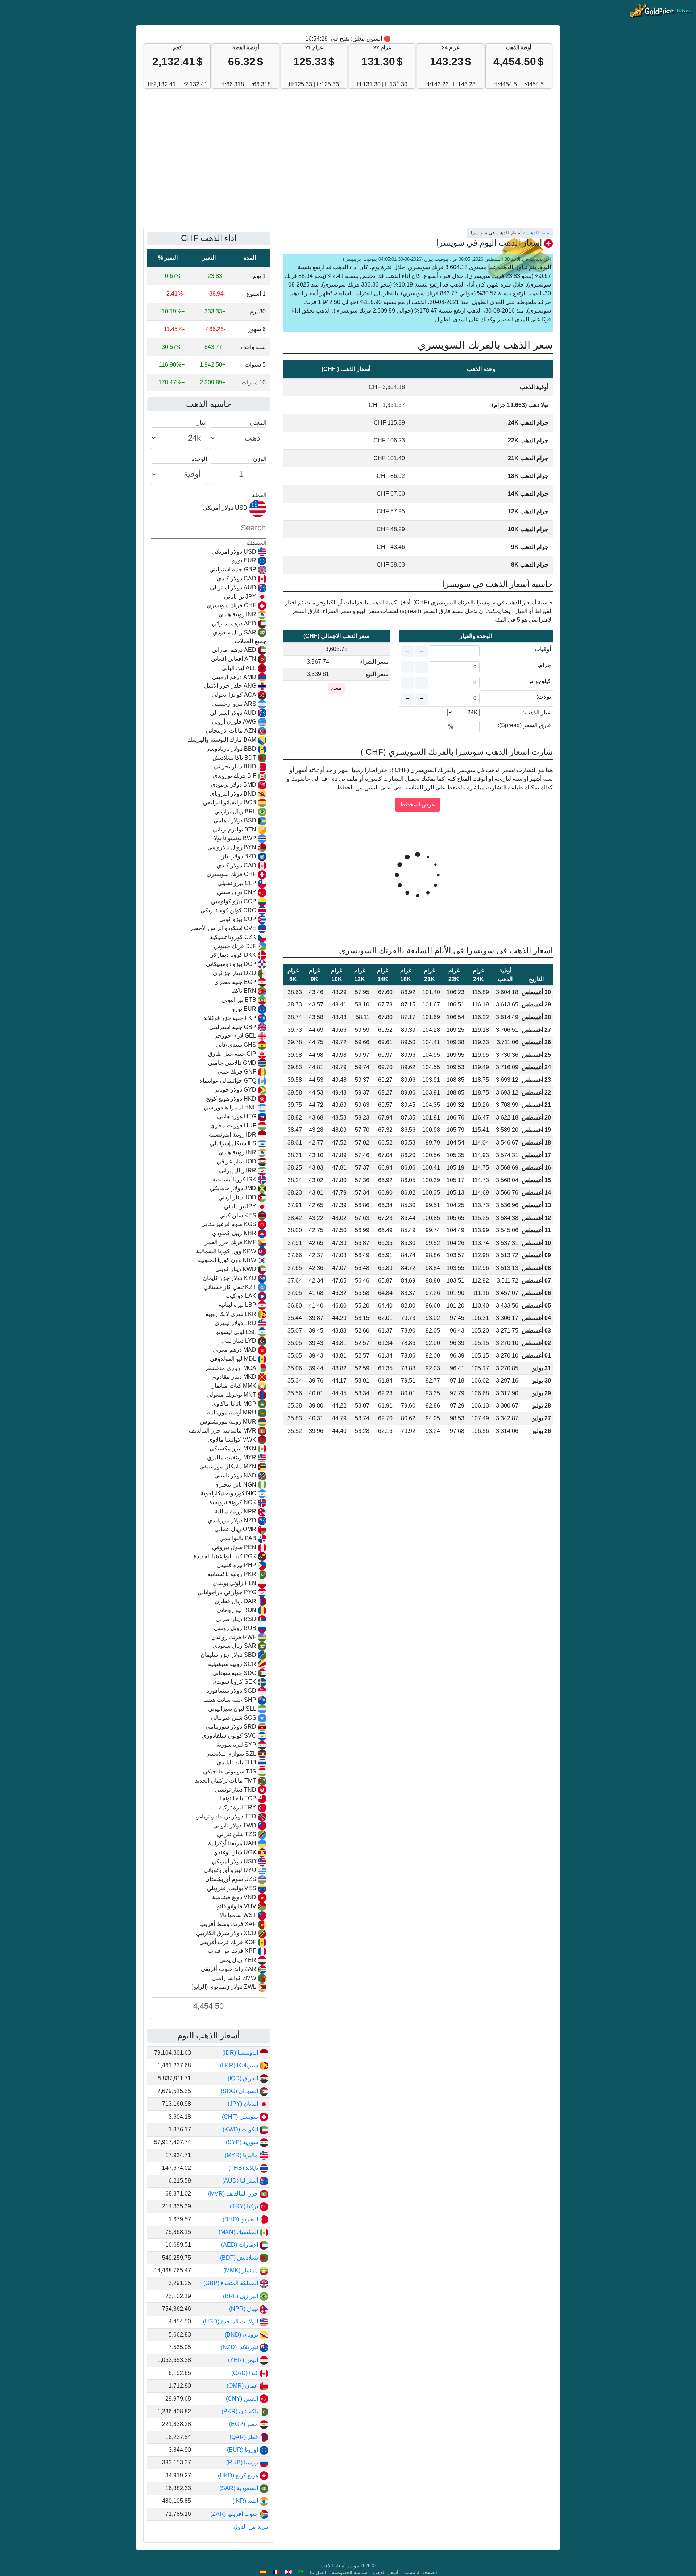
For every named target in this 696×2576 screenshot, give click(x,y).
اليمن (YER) (244, 2360)
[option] (209, 552)
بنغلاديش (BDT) (240, 2258)
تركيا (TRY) (245, 2206)
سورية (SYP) (243, 2142)
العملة (259, 495)
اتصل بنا (318, 2573)
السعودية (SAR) (239, 2488)
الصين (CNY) (243, 2399)
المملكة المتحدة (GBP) (231, 2283)
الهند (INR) (246, 2501)
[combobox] (209, 1246)
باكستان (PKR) (241, 2411)
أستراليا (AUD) (241, 2181)
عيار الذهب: (537, 712)
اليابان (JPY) (244, 2104)
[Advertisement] (348, 162)
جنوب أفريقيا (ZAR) (235, 2514)
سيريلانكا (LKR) (240, 2065)
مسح (336, 688)
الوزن (260, 459)
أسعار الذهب (386, 2573)
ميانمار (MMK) (241, 2270)
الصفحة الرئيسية (421, 2573)
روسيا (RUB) (243, 2462)
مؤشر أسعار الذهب (340, 2566)
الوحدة (199, 459)
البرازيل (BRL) (241, 2296)
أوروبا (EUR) (243, 2450)
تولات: (544, 697)
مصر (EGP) (244, 2424)
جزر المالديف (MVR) (234, 2194)
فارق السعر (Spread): (524, 725)
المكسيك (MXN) (239, 2232)
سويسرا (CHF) (241, 2117)
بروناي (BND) (242, 2335)
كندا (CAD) (245, 2373)
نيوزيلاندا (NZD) (240, 2347)
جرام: (544, 665)
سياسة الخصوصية (350, 2573)
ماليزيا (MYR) (242, 2155)
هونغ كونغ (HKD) (239, 2475)
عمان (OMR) (243, 2386)
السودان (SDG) (240, 2091)
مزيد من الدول (251, 2527)
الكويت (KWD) (241, 2129)
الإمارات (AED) (240, 2245)
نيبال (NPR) (244, 2309)
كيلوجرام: (540, 681)
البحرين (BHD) (241, 2219)
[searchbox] (209, 528)
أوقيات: (542, 649)
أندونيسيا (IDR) (241, 2053)
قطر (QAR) (245, 2437)
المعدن (258, 423)
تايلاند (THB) (244, 2168)
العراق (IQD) (244, 2078)
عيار (202, 423)
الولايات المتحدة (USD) (231, 2321)
